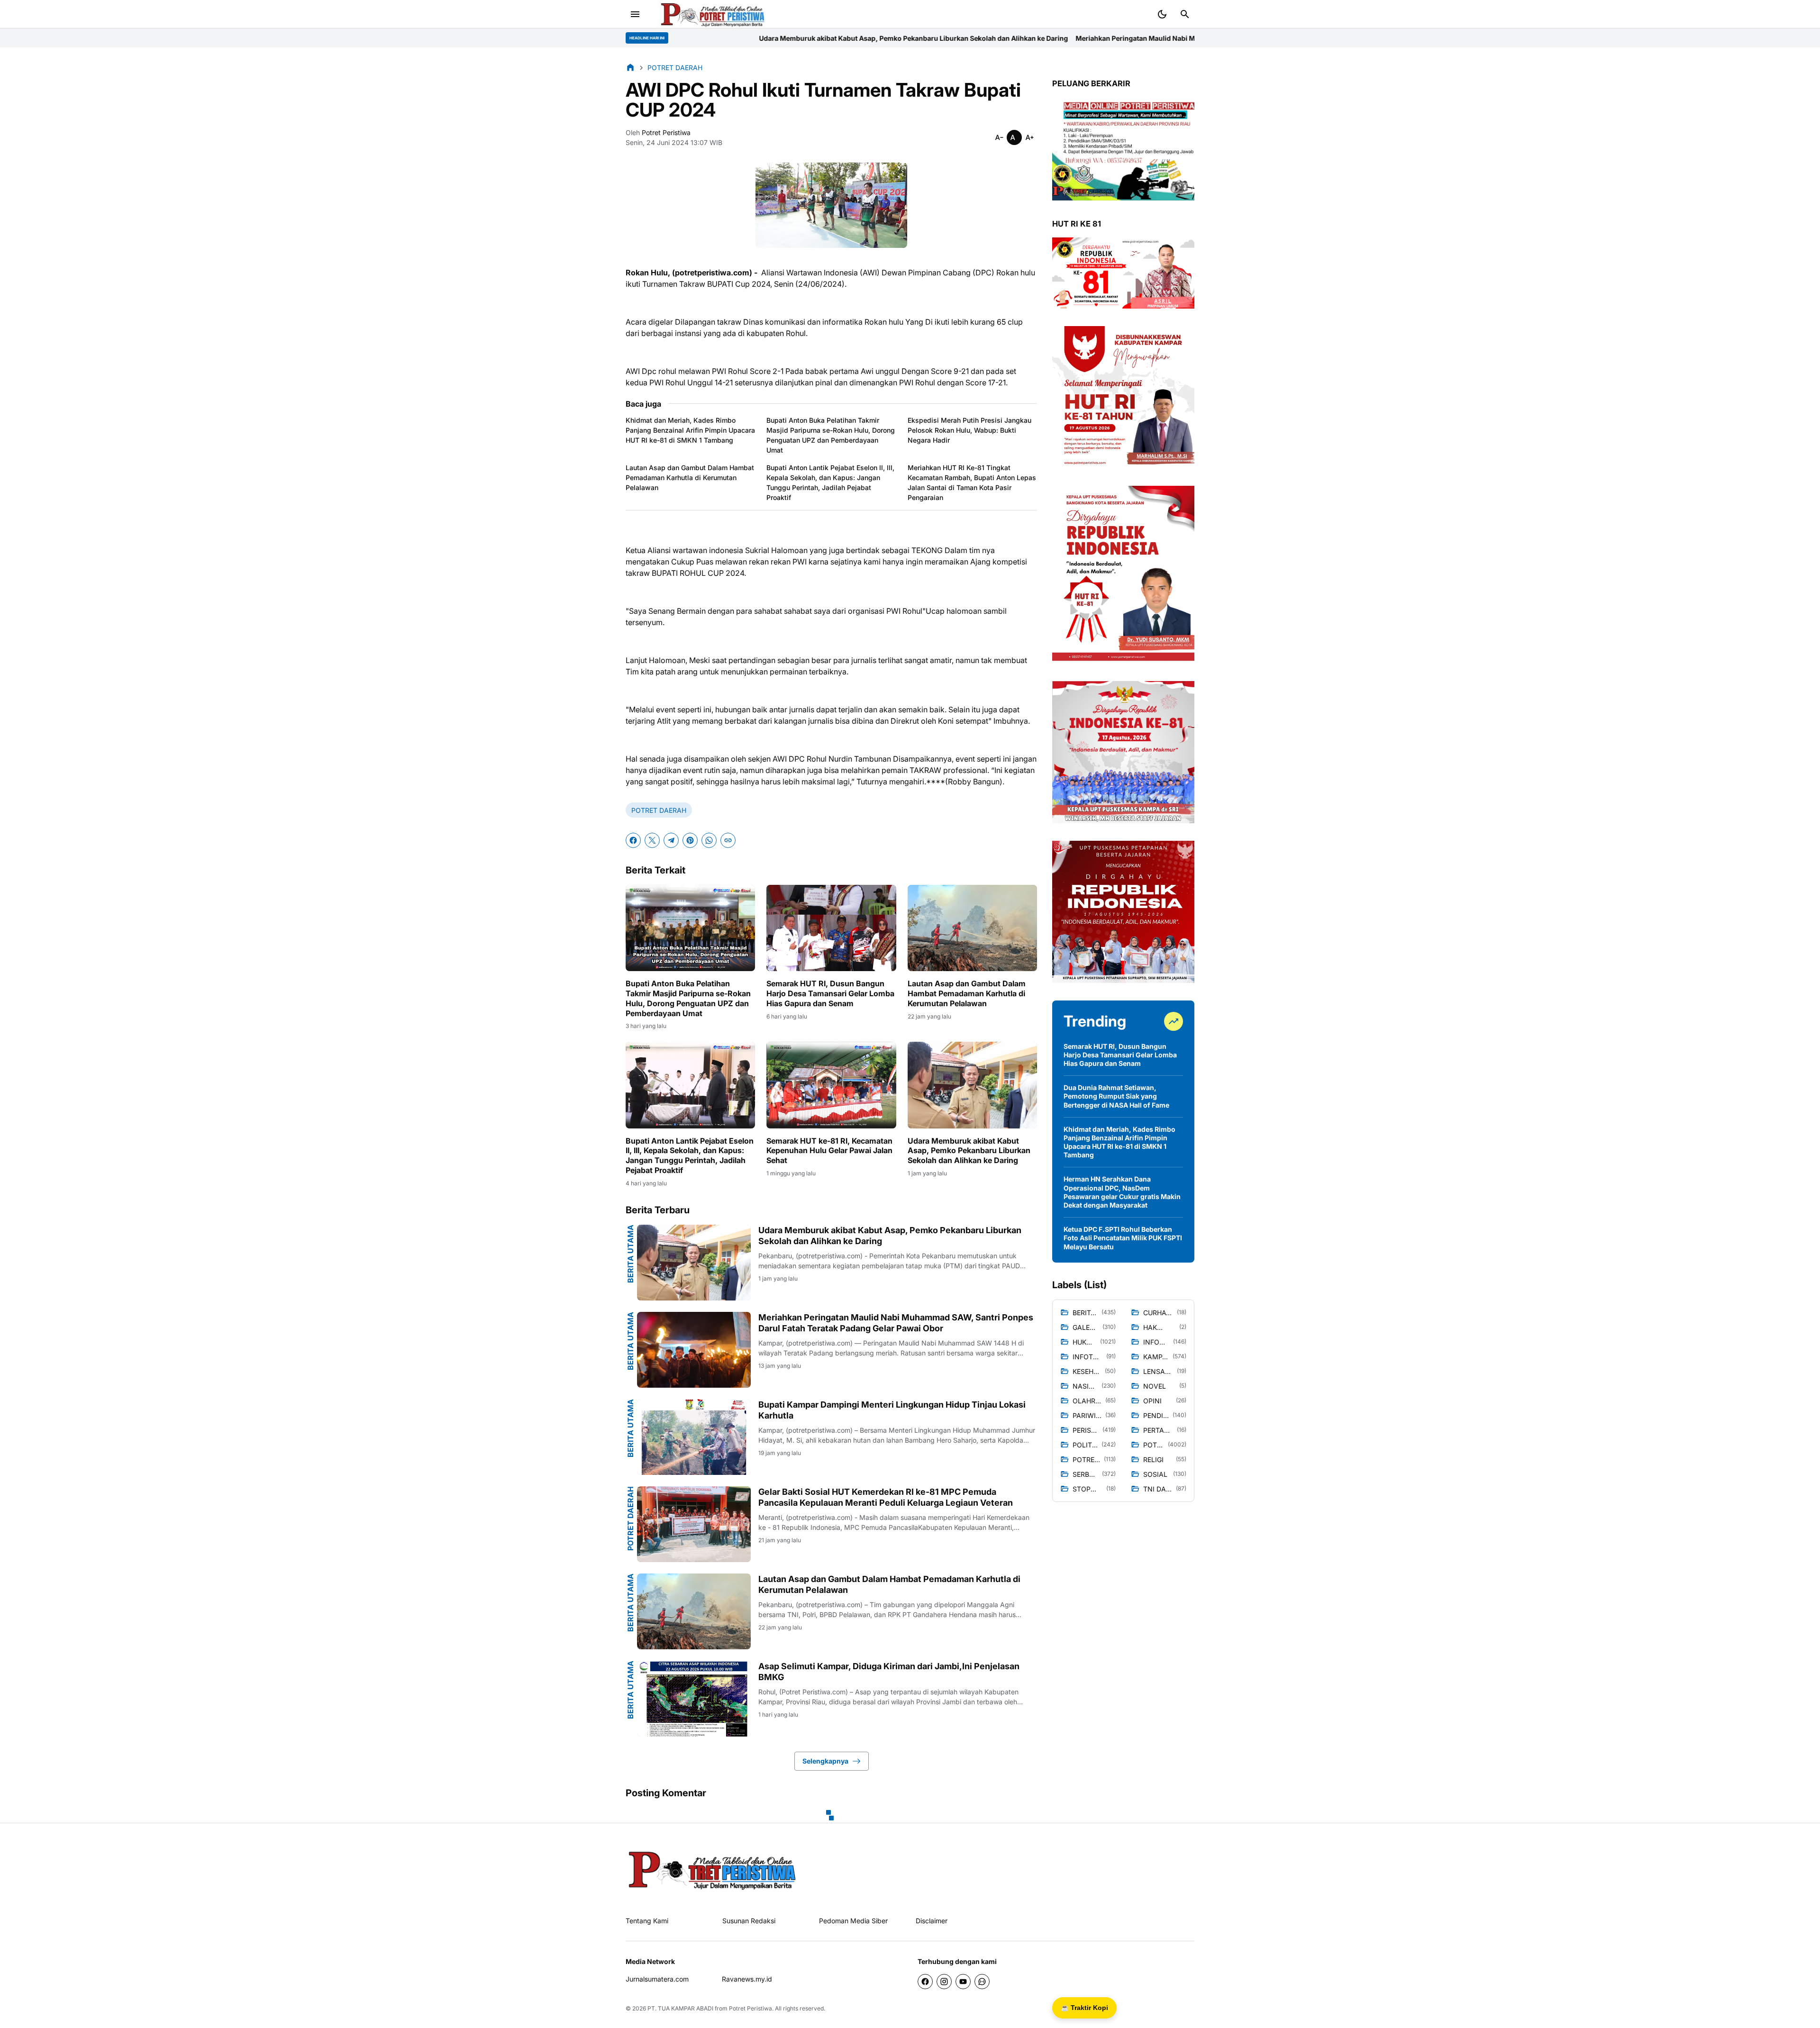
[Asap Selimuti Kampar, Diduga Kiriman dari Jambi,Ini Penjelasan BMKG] (694, 1699)
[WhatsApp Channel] (982, 1982)
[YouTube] (963, 1982)
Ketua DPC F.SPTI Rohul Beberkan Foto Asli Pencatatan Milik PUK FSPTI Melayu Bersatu (1123, 1238)
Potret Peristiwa (751, 2008)
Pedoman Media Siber (853, 1921)
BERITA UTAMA (630, 1254)
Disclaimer (932, 1921)
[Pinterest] (690, 840)
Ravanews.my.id (747, 1979)
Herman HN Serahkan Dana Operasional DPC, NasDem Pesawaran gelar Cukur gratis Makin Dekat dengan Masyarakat (1122, 1192)
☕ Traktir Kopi (1084, 2008)
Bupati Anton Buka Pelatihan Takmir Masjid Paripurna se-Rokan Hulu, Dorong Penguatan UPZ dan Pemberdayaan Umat (831, 435)
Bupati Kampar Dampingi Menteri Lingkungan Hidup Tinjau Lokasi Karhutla (892, 1410)
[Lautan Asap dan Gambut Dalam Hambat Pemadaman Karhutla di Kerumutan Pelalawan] (972, 928)
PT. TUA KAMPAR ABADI (680, 2008)
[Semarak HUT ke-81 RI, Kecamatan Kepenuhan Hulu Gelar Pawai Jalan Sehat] (831, 1085)
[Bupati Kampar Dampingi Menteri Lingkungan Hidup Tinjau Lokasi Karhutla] (694, 1437)
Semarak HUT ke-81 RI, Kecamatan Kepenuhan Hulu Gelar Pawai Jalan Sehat (829, 1151)
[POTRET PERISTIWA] (713, 1869)
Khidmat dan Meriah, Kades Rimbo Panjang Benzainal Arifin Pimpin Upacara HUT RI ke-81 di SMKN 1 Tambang (690, 430)
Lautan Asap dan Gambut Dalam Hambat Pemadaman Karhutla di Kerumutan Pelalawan (690, 477)
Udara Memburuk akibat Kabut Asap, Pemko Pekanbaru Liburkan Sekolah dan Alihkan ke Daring (969, 1151)
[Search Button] (1185, 14)
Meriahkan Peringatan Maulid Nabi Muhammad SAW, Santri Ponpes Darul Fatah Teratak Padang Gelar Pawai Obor (983, 38)
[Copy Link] (728, 840)
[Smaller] (999, 137)
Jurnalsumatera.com (657, 1979)
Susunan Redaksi (749, 1921)
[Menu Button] (635, 14)
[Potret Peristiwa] (713, 14)
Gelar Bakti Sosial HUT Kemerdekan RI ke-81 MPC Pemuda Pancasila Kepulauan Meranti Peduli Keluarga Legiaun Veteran (886, 1497)
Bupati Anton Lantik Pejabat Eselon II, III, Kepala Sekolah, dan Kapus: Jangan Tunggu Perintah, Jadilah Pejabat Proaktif (830, 482)
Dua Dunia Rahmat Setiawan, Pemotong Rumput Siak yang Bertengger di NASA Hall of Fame (1116, 1096)
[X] (652, 840)
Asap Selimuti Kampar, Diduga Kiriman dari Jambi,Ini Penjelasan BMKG (889, 1672)
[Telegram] (671, 840)
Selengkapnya (825, 1761)
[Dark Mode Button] (1162, 14)
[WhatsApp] (709, 840)
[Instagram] (944, 1982)
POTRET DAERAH (659, 810)
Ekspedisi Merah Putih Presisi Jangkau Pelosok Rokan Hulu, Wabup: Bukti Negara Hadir (969, 430)
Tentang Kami (647, 1921)
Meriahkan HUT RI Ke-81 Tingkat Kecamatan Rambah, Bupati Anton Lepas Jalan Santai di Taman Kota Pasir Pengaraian (972, 482)
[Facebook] (633, 840)
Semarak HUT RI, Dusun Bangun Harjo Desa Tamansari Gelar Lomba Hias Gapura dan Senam (830, 993)
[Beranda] (630, 67)
